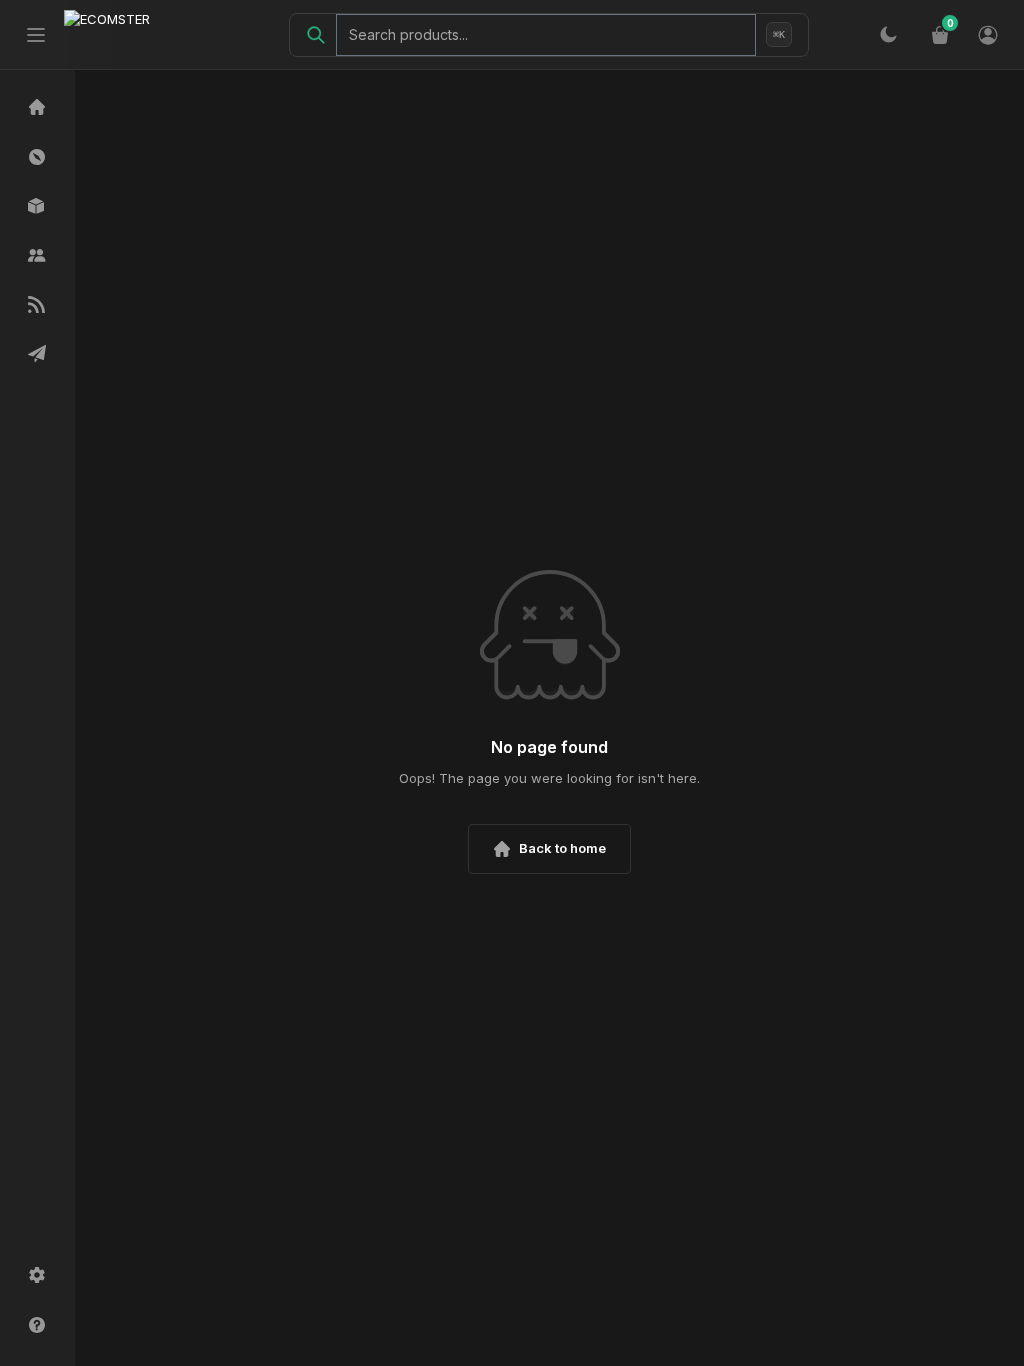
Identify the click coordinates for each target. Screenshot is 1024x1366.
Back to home (562, 848)
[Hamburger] (36, 35)
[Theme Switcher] (888, 35)
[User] (988, 35)
